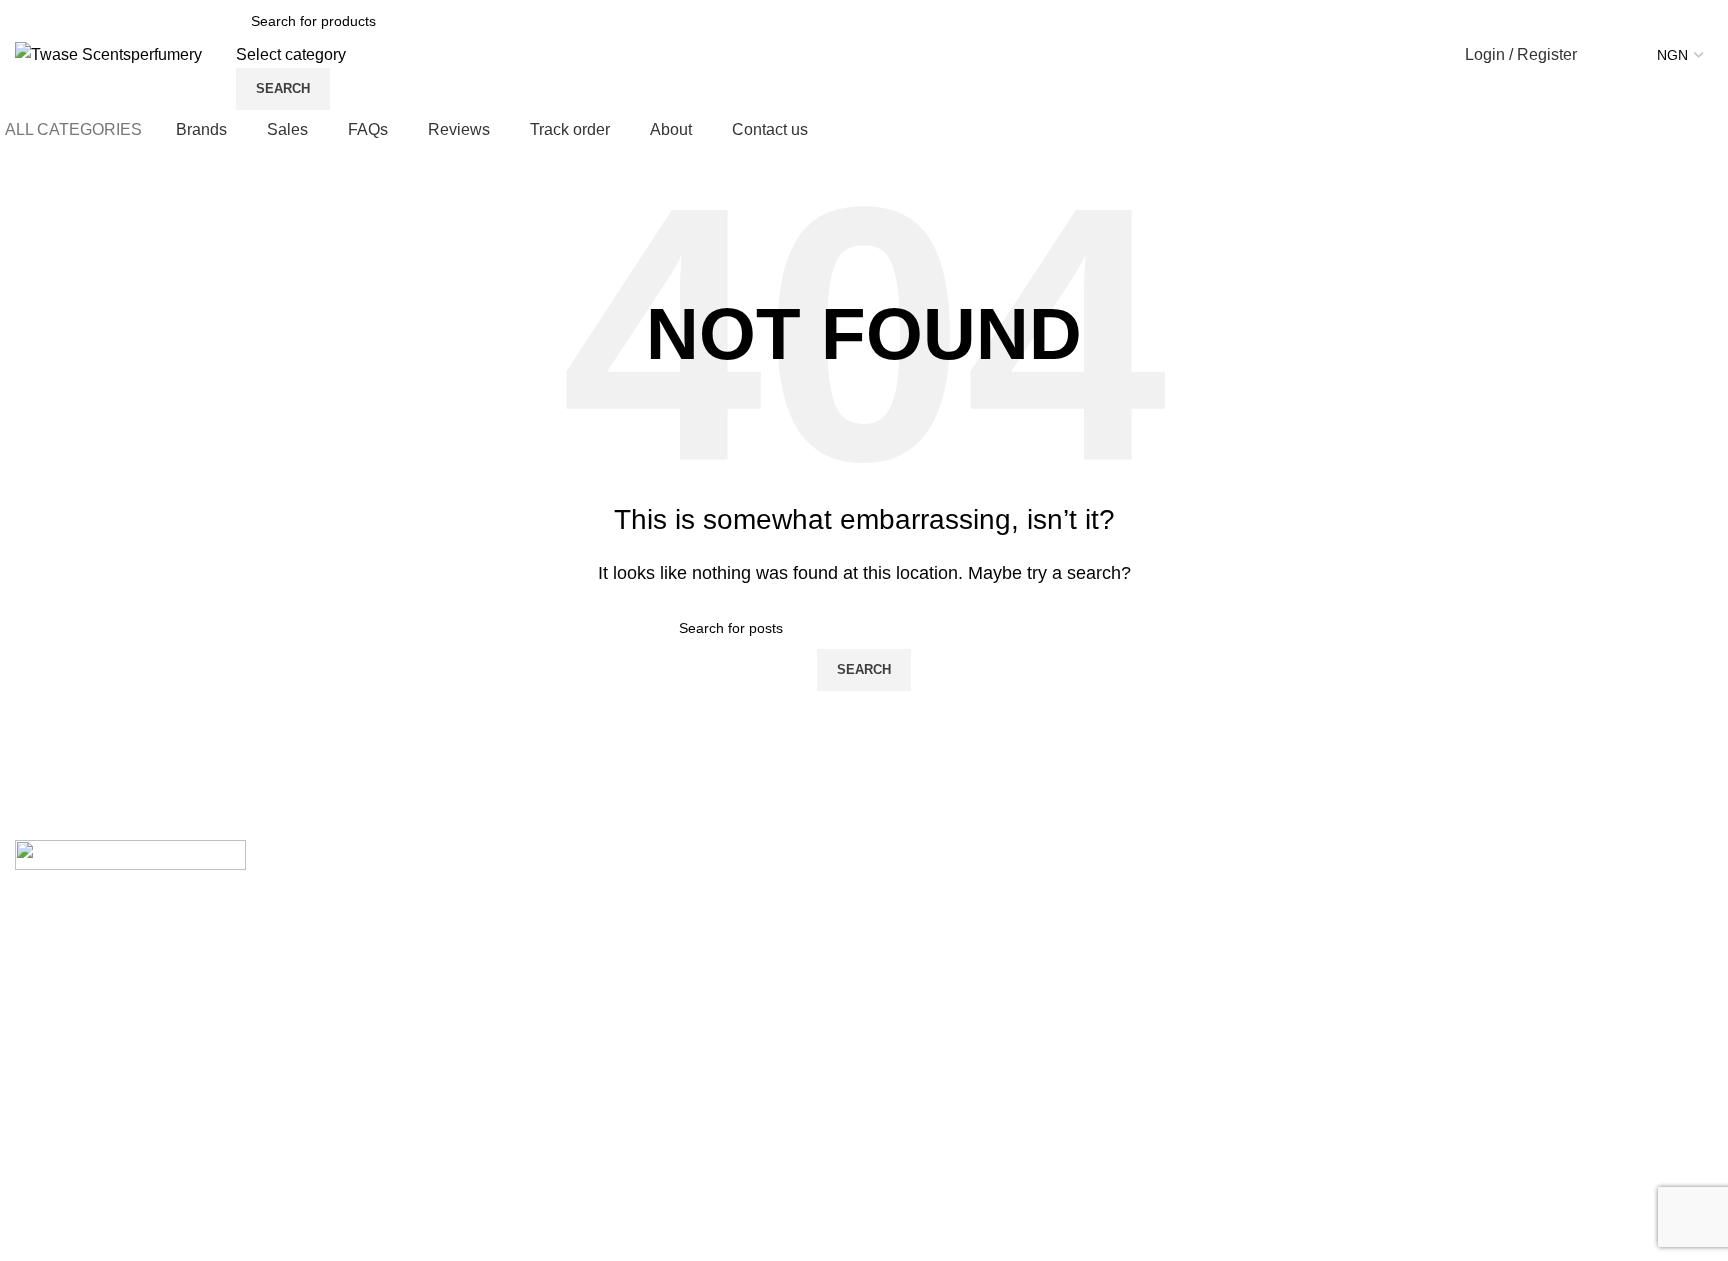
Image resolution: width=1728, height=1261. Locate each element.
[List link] (648, 1001)
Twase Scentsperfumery (156, 1234)
